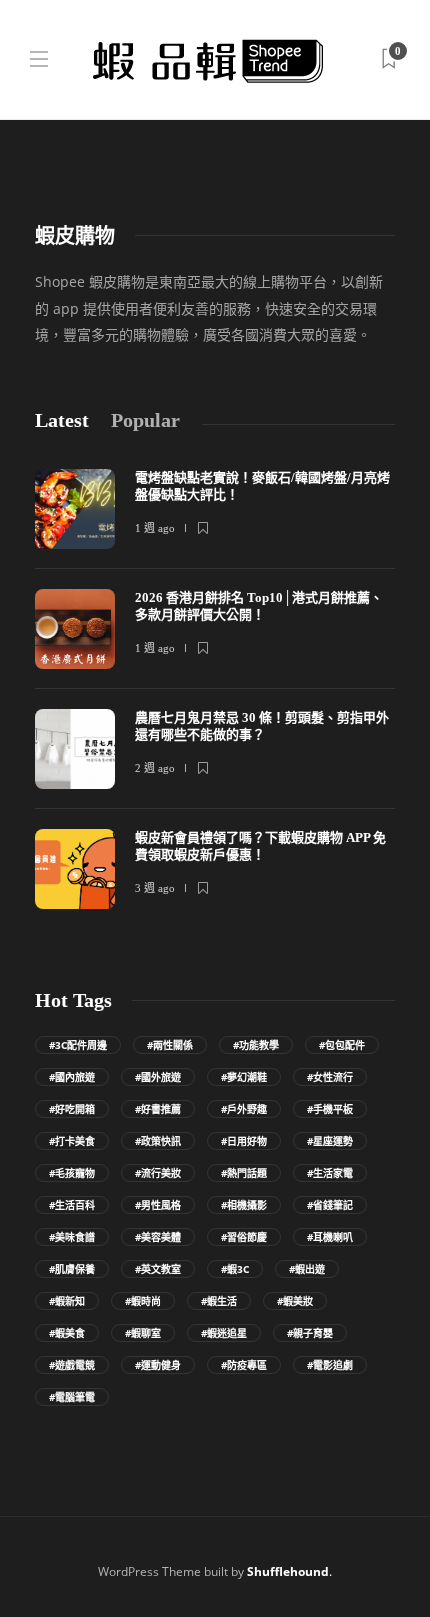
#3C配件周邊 (78, 1045)
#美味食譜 (72, 1237)
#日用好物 (244, 1141)
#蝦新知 (67, 1301)
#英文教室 (158, 1269)
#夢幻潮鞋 (244, 1077)
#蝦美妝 (295, 1301)
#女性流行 (330, 1077)
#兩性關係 (170, 1045)
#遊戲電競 (72, 1365)
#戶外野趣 (244, 1109)
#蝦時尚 (143, 1301)
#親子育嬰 (310, 1333)
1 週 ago (155, 528)
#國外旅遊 (158, 1077)
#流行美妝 (158, 1173)
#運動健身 (158, 1365)
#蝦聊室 (143, 1333)
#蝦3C (235, 1269)
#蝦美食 (67, 1333)
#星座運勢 (330, 1141)
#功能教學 (256, 1045)
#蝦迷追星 (224, 1333)
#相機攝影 (244, 1205)
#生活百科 (72, 1205)
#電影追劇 (330, 1365)
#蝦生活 (219, 1301)
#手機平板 (330, 1109)
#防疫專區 (244, 1365)
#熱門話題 (244, 1173)
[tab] (62, 420)
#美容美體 (158, 1237)
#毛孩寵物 (72, 1173)
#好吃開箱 (72, 1109)
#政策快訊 (158, 1141)
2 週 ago (155, 768)
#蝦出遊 (307, 1269)
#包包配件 (342, 1045)
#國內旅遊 (72, 1077)
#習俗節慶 (244, 1237)
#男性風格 (158, 1205)
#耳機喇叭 (330, 1237)
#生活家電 (330, 1173)
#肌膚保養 (72, 1269)
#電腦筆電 (72, 1397)
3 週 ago (155, 888)
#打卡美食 (72, 1141)
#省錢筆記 (330, 1205)
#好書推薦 (158, 1109)
